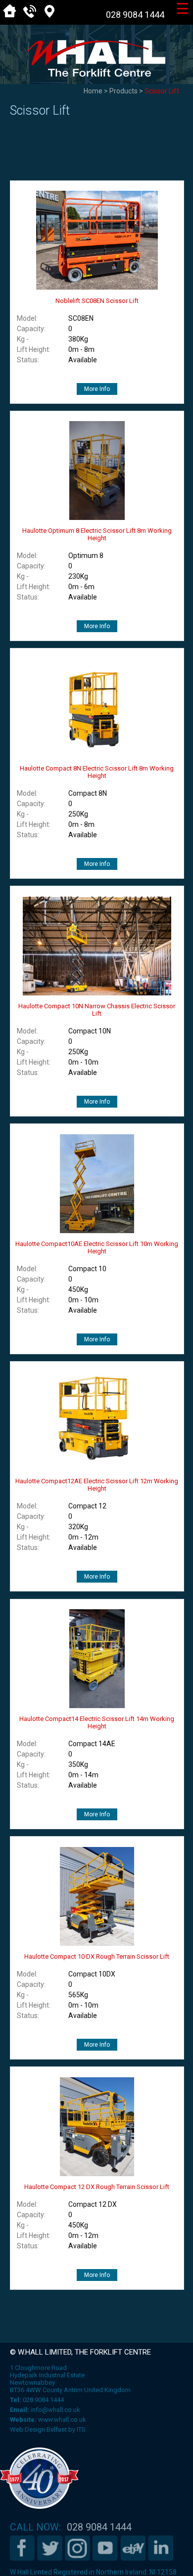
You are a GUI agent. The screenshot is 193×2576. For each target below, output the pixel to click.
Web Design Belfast (38, 2429)
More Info (97, 389)
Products (123, 91)
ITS (81, 2429)
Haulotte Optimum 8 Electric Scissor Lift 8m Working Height (97, 534)
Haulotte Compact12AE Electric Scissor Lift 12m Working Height (97, 1485)
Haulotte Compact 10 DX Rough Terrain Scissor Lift (97, 1956)
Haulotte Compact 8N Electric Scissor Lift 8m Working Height (97, 772)
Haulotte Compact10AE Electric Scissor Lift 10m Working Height (97, 1247)
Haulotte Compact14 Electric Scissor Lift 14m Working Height (97, 1722)
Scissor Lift (162, 91)
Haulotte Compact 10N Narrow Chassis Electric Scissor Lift (97, 1010)
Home (93, 91)
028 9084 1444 (135, 15)
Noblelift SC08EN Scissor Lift (97, 301)
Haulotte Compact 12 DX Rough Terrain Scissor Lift (97, 2187)
